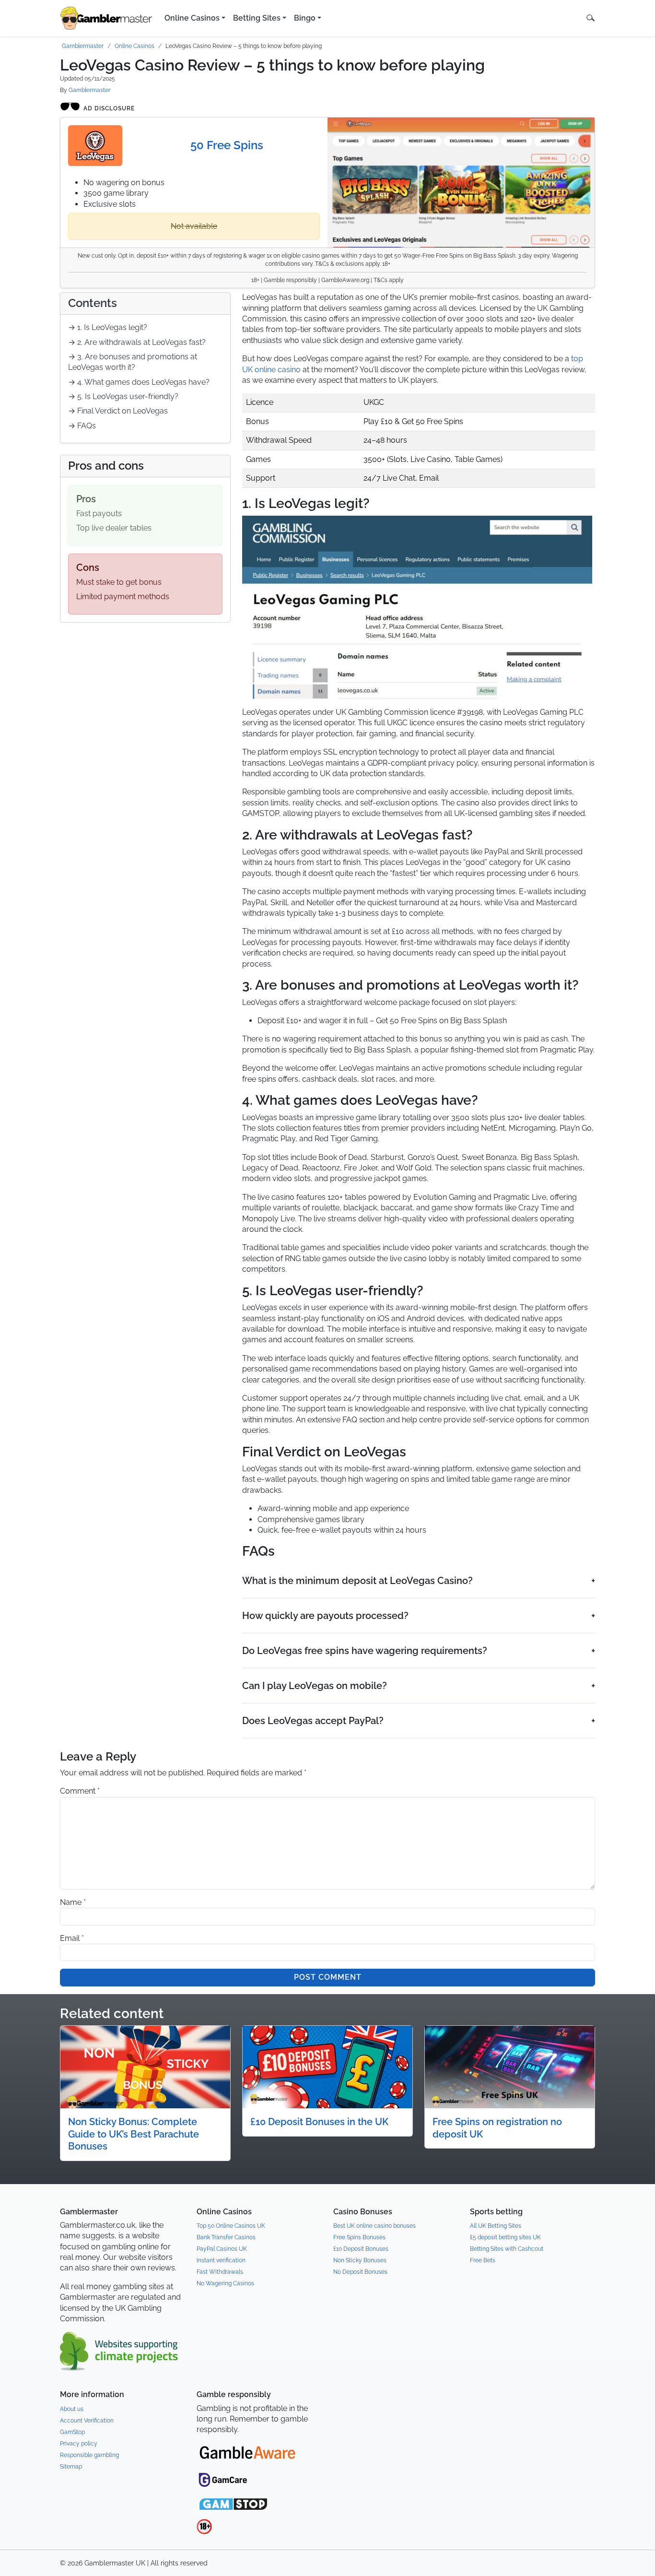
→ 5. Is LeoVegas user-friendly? (123, 396)
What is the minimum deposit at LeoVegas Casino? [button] (357, 1581)
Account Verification (87, 2421)
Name (73, 1902)
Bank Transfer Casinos (226, 2237)
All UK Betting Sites (496, 2226)
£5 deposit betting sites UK (505, 2237)
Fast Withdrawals (220, 2272)
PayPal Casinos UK (222, 2249)
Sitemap (71, 2467)
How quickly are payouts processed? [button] (325, 1616)
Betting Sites (257, 18)
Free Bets (483, 2260)
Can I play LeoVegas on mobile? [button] (315, 1686)
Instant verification (221, 2260)
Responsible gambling (89, 2455)
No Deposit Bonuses (360, 2272)
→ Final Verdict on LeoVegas (118, 411)
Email (72, 1938)
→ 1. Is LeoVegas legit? (108, 327)
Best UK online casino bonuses (374, 2226)
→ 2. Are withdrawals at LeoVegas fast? (137, 342)
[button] (591, 18)
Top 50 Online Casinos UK (231, 2226)
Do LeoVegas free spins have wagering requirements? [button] (365, 1651)
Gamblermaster (83, 46)
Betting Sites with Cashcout (507, 2249)
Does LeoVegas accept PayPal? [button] (313, 1721)
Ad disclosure (109, 108)
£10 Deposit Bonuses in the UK (319, 2122)
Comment (80, 1791)
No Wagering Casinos (225, 2283)
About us (72, 2409)
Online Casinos (192, 18)
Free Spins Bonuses (359, 2237)
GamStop (72, 2432)
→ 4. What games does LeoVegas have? (139, 382)
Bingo (305, 18)
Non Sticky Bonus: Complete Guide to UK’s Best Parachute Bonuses (134, 2134)
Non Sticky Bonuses (360, 2260)
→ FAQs (82, 426)
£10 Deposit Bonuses (361, 2249)
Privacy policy (79, 2444)
